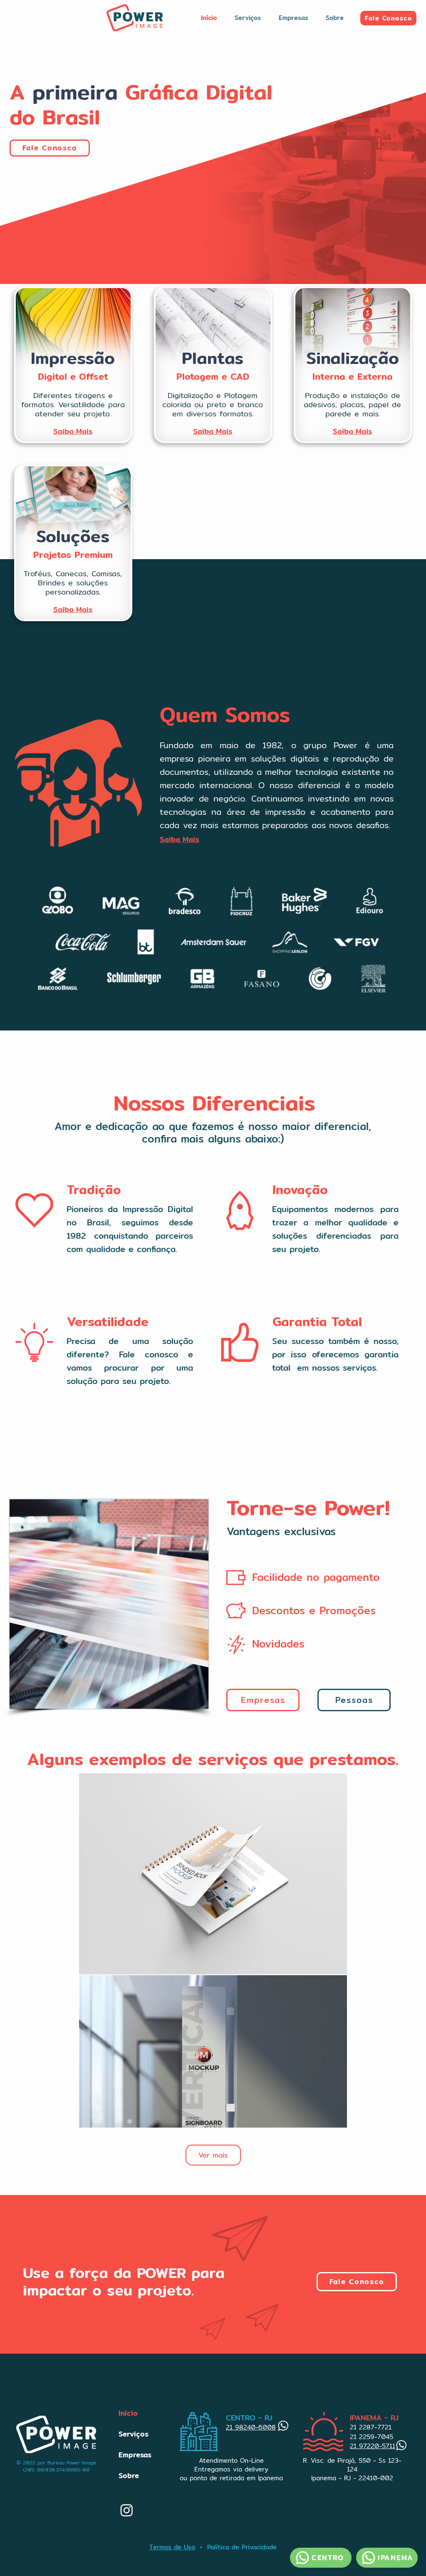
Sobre (129, 2475)
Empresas (135, 2455)
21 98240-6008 (251, 2427)
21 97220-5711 (373, 2446)
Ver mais (213, 2155)
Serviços (134, 2434)
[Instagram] (127, 2510)
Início (128, 2413)
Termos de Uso (172, 2547)
